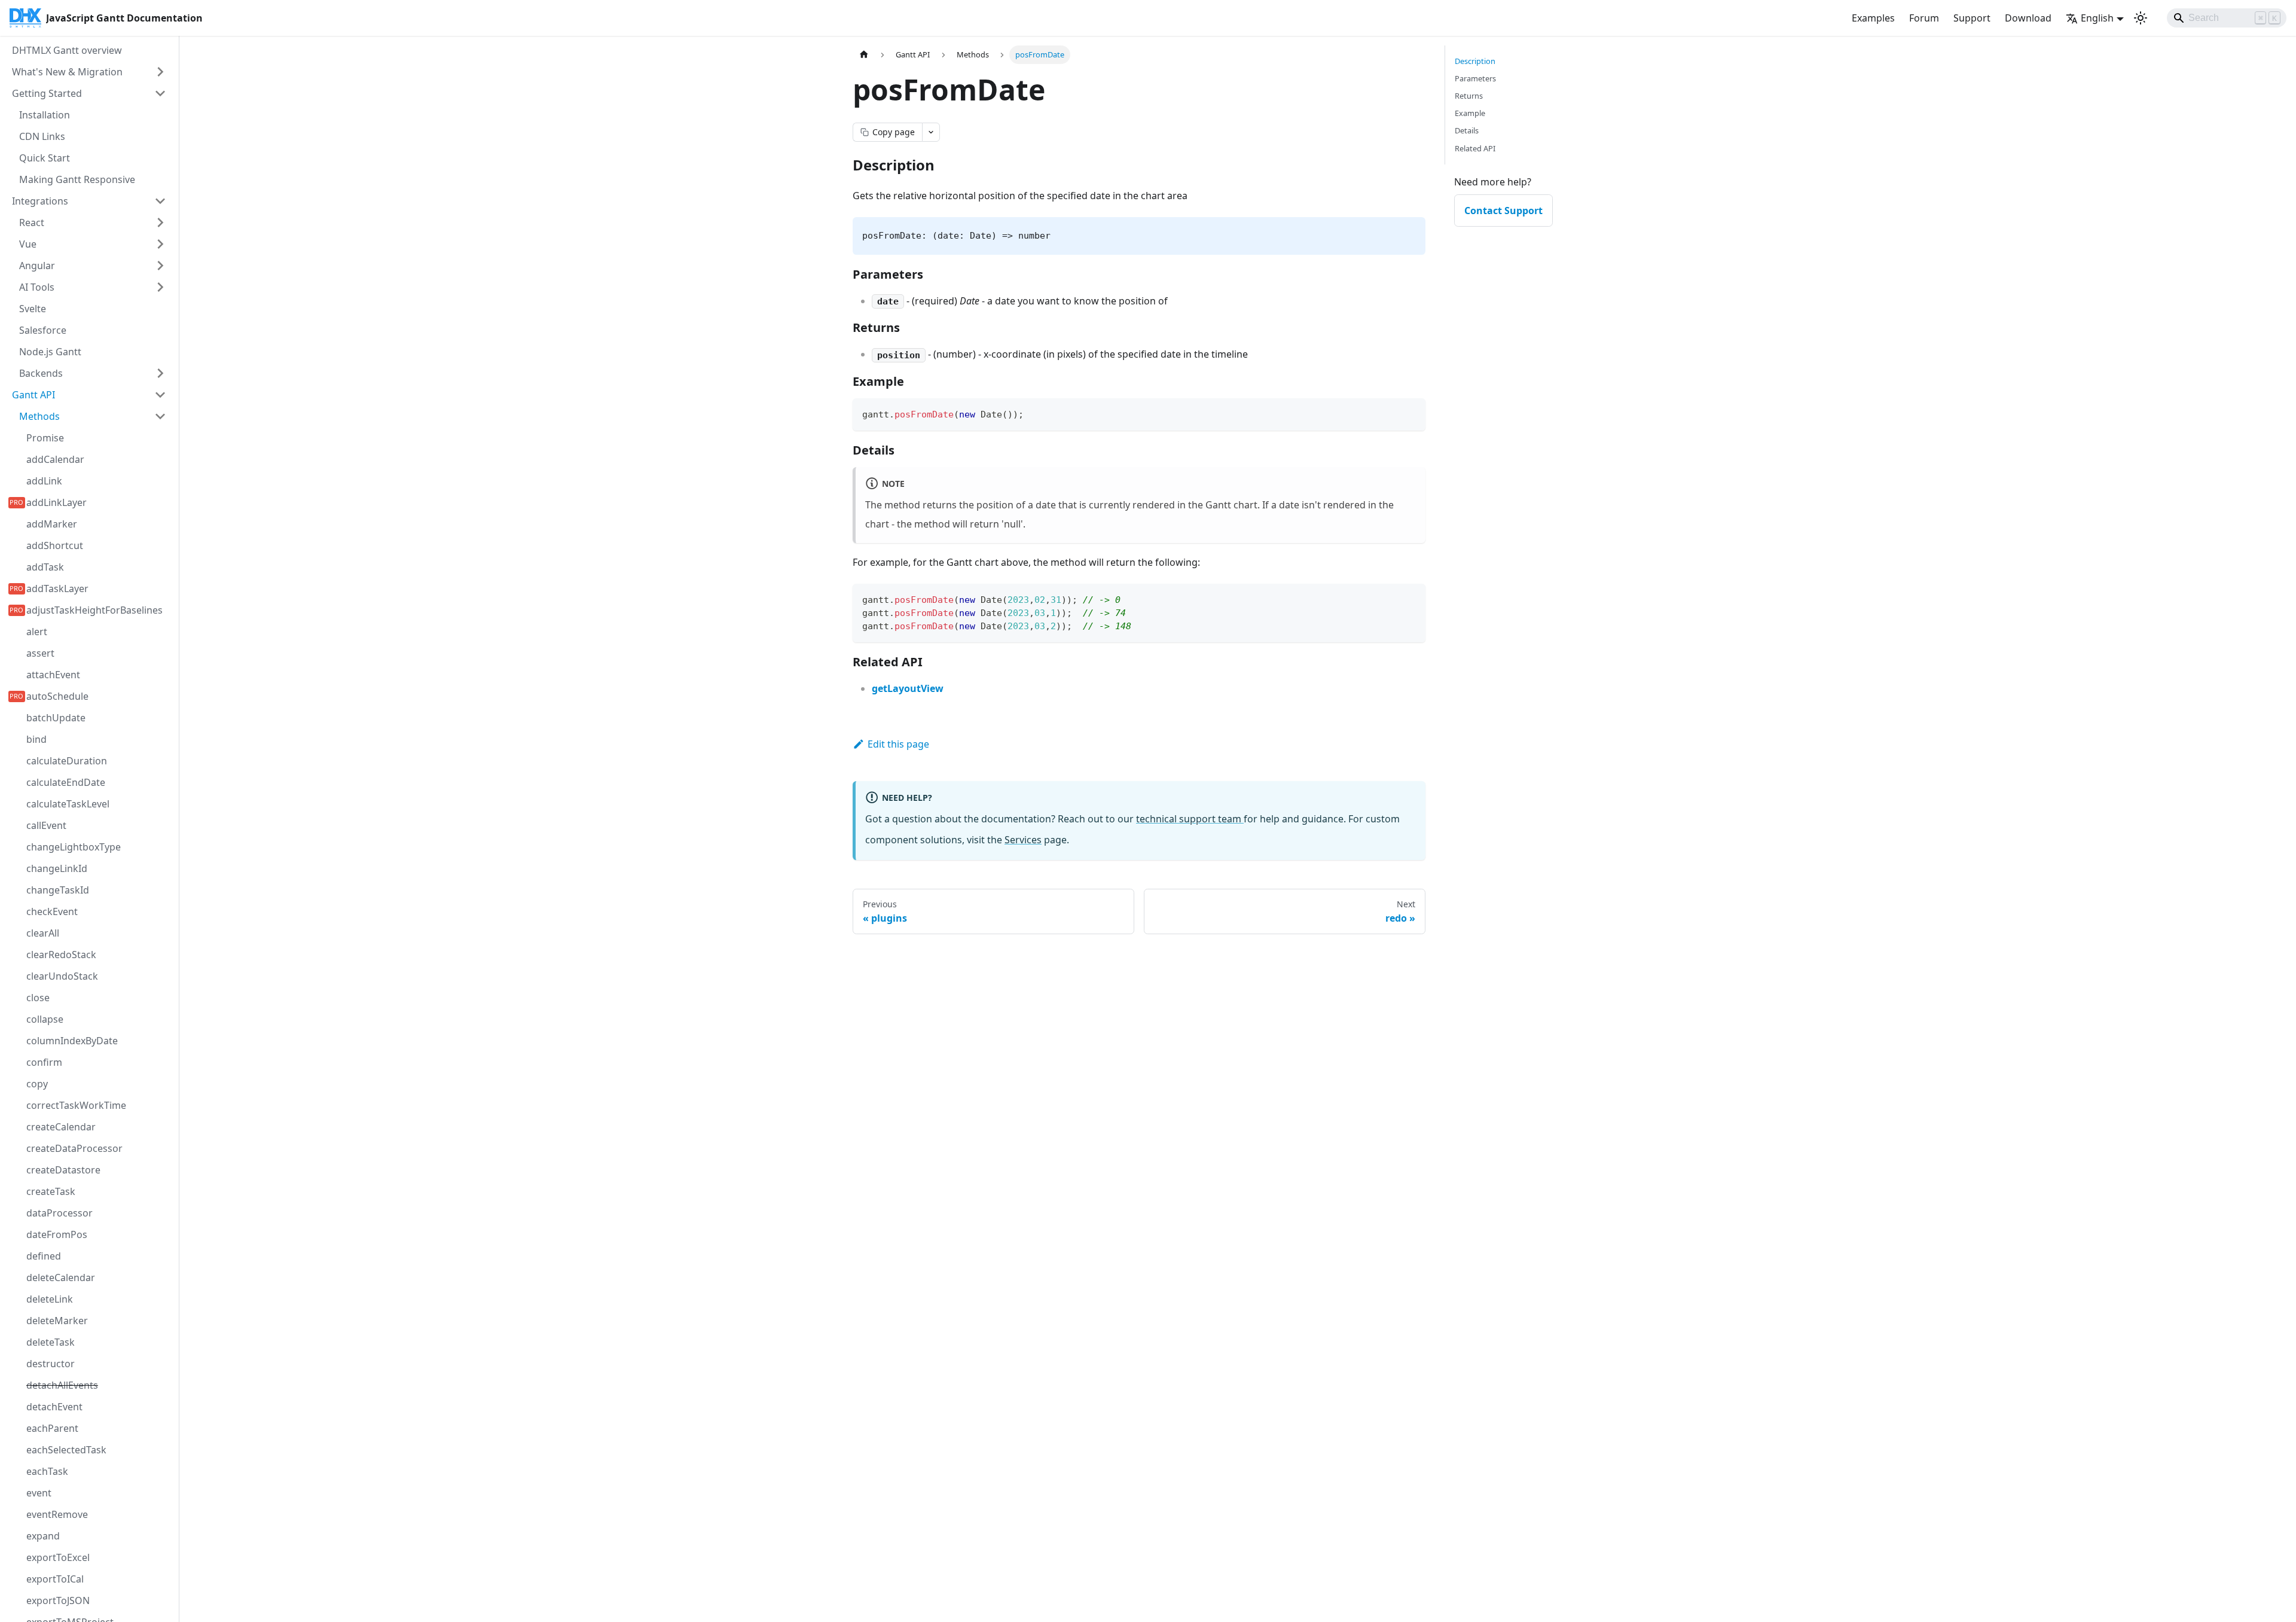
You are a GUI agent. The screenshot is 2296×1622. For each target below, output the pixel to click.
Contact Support (1503, 211)
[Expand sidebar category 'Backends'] (160, 373)
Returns (1469, 96)
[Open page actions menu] (931, 132)
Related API (1475, 148)
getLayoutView (908, 688)
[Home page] (864, 55)
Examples (1873, 18)
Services (1023, 840)
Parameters (1475, 78)
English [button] (2097, 18)
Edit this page (898, 744)
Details (1467, 130)
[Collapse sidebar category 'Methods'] (160, 416)
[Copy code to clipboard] (1411, 413)
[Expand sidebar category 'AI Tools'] (160, 287)
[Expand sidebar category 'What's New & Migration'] (160, 72)
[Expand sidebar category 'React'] (160, 222)
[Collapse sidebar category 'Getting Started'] (160, 93)
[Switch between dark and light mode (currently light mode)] (2141, 18)
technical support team (1190, 819)
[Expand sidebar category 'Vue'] (160, 244)
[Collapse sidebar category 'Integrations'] (160, 201)
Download (2028, 18)
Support (1972, 18)
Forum (1924, 18)
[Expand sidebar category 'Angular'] (160, 266)
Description (1475, 61)
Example (1470, 113)
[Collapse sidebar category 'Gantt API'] (160, 395)
